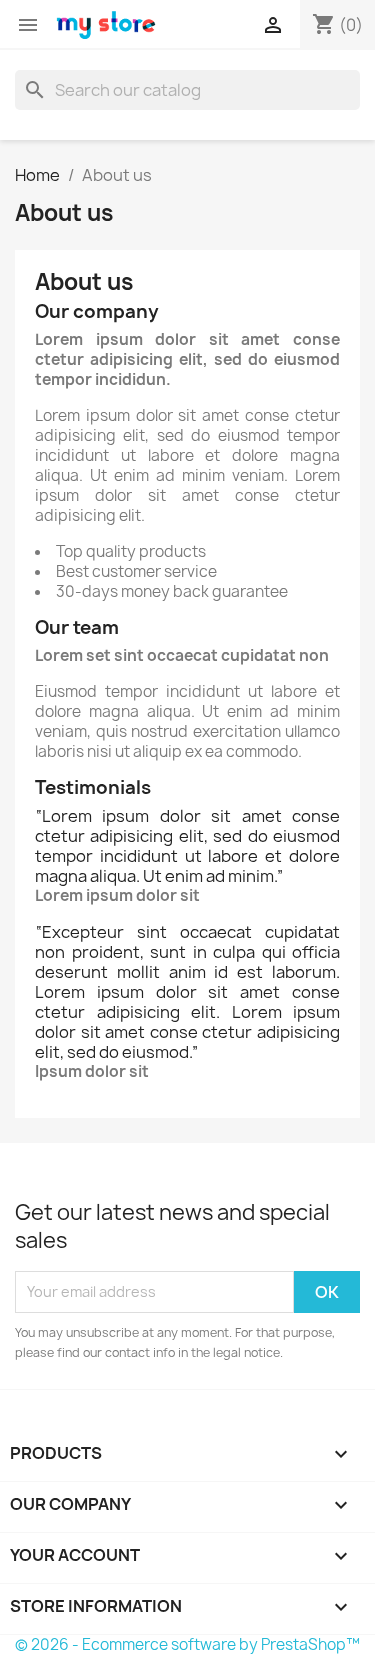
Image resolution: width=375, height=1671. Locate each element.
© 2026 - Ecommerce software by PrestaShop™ (187, 1644)
